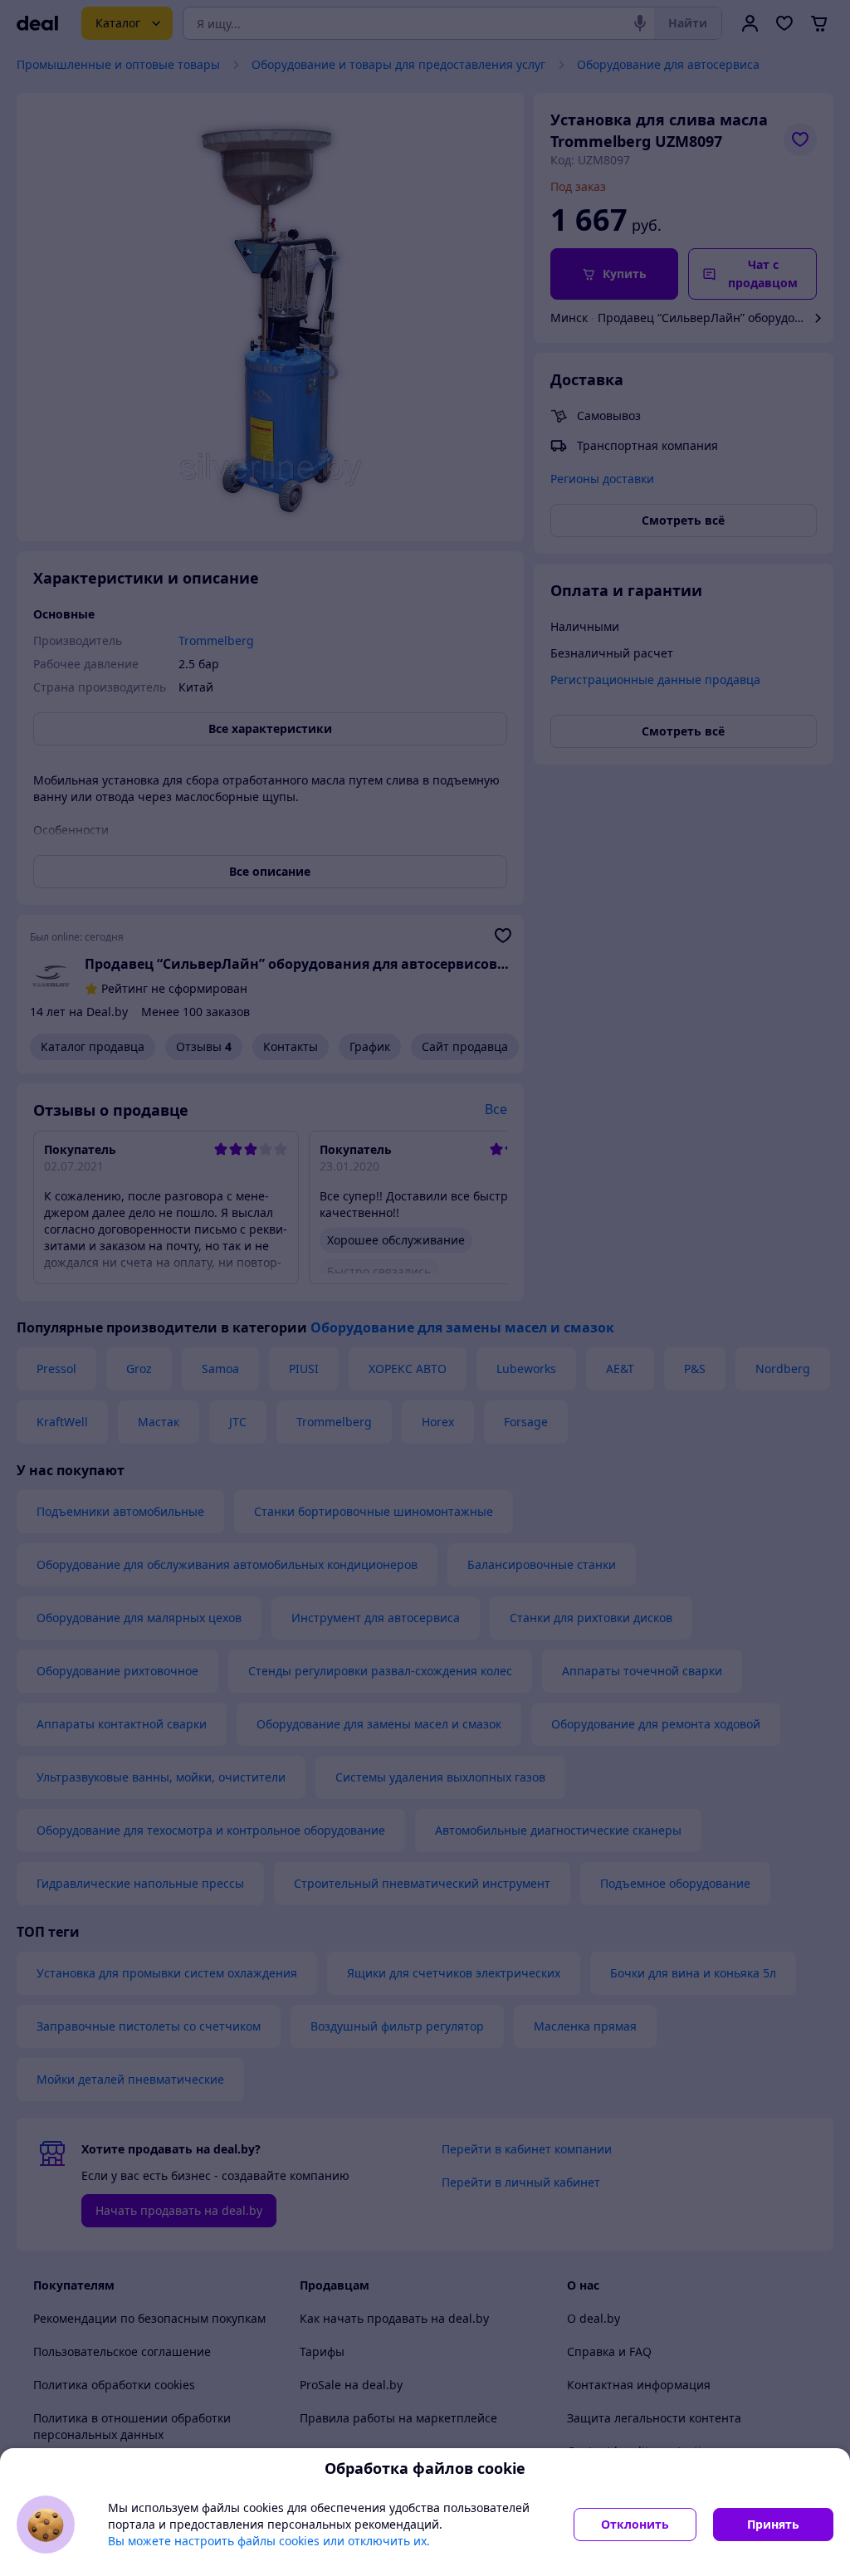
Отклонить (635, 2524)
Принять (773, 2524)
